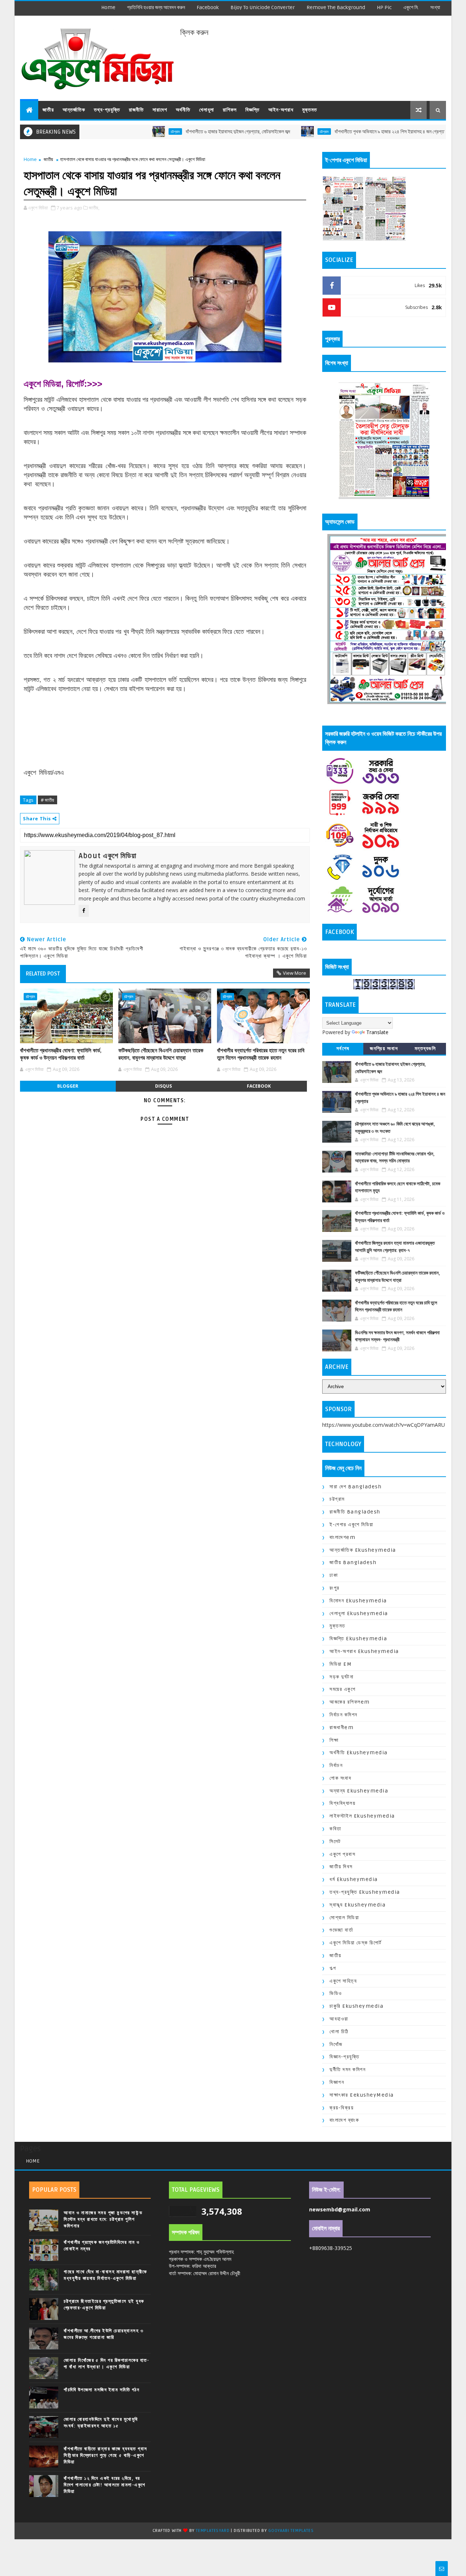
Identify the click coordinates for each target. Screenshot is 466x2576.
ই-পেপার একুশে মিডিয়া (352, 1525)
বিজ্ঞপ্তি (252, 110)
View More (295, 973)
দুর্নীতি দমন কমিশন (347, 2070)
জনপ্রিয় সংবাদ (384, 1049)
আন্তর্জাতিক (74, 110)
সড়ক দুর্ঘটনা (341, 1677)
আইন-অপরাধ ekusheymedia (364, 1651)
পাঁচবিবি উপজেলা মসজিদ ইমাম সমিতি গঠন (102, 2390)
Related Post (43, 974)
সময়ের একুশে (342, 1689)
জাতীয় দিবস (341, 1867)
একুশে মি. (411, 7)
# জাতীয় (48, 800)
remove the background (336, 7)
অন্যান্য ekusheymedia (359, 1791)
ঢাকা (334, 1575)
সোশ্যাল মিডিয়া (344, 1918)
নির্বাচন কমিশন (343, 1715)
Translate (377, 1032)
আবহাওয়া (339, 2019)
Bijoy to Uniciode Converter (263, 7)
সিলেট (335, 1841)
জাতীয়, (94, 208)
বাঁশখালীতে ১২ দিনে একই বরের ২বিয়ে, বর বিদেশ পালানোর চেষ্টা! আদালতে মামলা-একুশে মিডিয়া (105, 2485)
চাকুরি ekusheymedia (356, 2006)
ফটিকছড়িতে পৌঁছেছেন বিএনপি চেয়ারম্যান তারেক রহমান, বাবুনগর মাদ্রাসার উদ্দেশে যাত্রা (161, 1054)
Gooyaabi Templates (291, 2531)
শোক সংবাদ (340, 1778)
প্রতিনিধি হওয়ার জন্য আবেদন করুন (156, 7)
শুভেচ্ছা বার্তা (341, 1930)
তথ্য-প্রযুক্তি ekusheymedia (365, 1892)
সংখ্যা (435, 7)
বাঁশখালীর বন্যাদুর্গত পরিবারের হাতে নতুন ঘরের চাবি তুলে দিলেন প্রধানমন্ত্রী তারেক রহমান (261, 1054)
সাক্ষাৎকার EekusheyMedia (362, 2095)
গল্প (333, 1968)
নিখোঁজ (336, 2044)
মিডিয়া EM (341, 1664)
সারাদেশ (160, 110)
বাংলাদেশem (342, 1537)
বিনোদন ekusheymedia (358, 1601)
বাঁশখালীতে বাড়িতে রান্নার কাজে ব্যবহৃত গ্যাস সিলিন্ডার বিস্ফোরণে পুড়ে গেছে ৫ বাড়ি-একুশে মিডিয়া (106, 2455)
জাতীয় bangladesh (353, 1562)
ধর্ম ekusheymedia (354, 1879)
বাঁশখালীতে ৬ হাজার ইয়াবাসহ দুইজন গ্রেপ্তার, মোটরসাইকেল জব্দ (173, 132)
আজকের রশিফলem (350, 1702)
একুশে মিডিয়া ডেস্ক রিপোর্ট (356, 1943)
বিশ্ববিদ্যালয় (342, 1803)
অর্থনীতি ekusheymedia (359, 1753)
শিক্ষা (334, 1740)
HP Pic (384, 7)
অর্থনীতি (183, 110)
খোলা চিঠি (339, 2032)
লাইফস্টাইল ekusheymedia (362, 1816)
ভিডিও (336, 1993)
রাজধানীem (341, 1727)
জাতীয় (48, 110)
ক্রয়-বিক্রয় (341, 2108)
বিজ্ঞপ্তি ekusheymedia (358, 1639)
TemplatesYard (213, 2531)
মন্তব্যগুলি (425, 1049)
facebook (208, 7)
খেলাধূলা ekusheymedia (359, 1613)
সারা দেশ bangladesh (356, 1487)
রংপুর (335, 1588)
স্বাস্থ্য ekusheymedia (358, 1905)
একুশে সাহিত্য (343, 1981)
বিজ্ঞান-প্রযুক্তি (344, 2057)
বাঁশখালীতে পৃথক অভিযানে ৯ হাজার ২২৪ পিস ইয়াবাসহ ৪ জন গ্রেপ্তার (327, 132)
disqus (163, 1086)
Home (108, 7)
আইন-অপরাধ (281, 110)
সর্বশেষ (343, 1049)
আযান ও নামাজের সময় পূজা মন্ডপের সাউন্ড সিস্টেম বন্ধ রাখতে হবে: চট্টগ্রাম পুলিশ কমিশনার (103, 2219)
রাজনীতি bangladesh (355, 1512)
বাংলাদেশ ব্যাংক (344, 2120)
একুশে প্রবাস (342, 1854)
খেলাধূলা (207, 110)
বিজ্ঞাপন (337, 2082)
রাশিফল (230, 110)
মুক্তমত (310, 110)
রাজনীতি (136, 110)
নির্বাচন (336, 1765)
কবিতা (335, 1829)
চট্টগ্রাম (111, 131)
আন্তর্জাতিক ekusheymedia (363, 1550)
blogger (68, 1086)
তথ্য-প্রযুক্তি (107, 110)
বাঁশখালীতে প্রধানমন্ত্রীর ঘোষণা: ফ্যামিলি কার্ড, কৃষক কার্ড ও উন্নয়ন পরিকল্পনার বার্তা (61, 1054)
